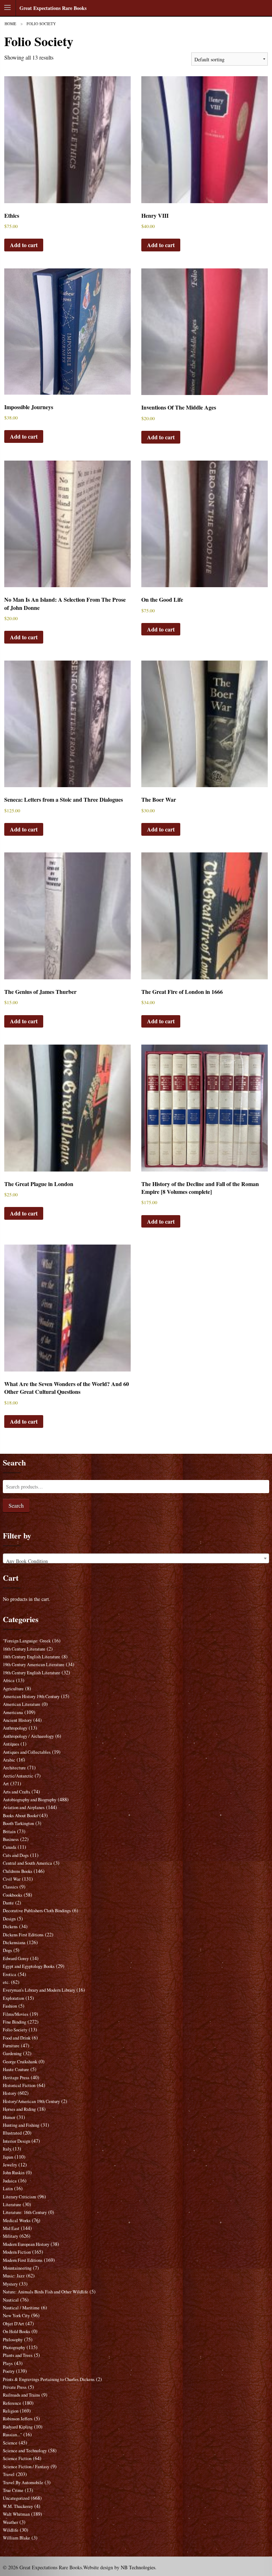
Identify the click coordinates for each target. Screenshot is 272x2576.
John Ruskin (14, 2173)
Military (10, 2236)
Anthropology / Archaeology (28, 1736)
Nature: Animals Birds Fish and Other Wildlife (46, 2292)
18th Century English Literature (32, 1657)
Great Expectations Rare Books (53, 8)
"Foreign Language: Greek (27, 1641)
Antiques (11, 1744)
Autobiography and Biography (30, 1800)
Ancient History (17, 1720)
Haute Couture (16, 2069)
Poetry (9, 2371)
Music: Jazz (14, 2276)
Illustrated (12, 2133)
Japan (8, 2157)
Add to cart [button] (24, 245)
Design (9, 1919)
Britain (9, 1832)
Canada (10, 1847)
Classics (10, 1887)
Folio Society (15, 2030)
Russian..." (12, 2435)
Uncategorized (16, 2498)
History (10, 2093)
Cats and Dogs (16, 1855)
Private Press (15, 2387)
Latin (8, 2189)
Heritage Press (16, 2078)
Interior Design (16, 2141)
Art (6, 1784)
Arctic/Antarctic (18, 1776)
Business (11, 1839)
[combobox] (136, 1558)
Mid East (11, 2228)
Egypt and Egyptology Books (29, 1966)
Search (16, 1505)
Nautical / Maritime (21, 2308)
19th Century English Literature (32, 1673)
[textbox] (136, 1561)
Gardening (12, 2054)
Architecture (14, 1768)
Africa (9, 1681)
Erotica (10, 1974)
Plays (8, 2363)
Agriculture (13, 1689)
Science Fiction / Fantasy (26, 2467)
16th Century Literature (24, 1649)
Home (10, 24)
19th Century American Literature (34, 1665)
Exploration (13, 1998)
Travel (9, 2474)
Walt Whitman (16, 2514)
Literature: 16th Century (25, 2212)
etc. (6, 1982)
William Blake (16, 2538)
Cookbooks (13, 1895)
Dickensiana (14, 1943)
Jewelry (10, 2165)
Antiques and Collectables (27, 1752)
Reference (12, 2403)
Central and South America (27, 1863)
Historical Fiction (19, 2085)
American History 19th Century (31, 1696)
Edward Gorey (16, 1959)
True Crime (13, 2490)
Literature (12, 2205)
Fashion (10, 2006)
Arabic (9, 1760)
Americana (13, 1712)
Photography (14, 2347)
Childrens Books (18, 1871)
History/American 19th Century (31, 2101)
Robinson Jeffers (18, 2419)
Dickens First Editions (23, 1935)
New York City (16, 2316)
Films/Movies (16, 2014)
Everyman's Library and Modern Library (39, 1990)
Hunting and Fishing (21, 2125)
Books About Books (20, 1816)
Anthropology (15, 1728)
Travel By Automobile (23, 2483)
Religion (11, 2411)
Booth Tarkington (18, 1823)
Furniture (11, 2046)
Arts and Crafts (16, 1792)
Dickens (10, 1927)
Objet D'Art (13, 2324)
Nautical (11, 2300)
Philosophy (13, 2340)
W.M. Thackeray (18, 2506)
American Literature (22, 1704)
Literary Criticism (19, 2197)
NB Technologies (138, 2567)
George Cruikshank (20, 2062)
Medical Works (17, 2221)
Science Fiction (17, 2458)
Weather (10, 2522)
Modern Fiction (17, 2252)
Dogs (7, 1950)
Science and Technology (25, 2451)
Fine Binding (15, 2022)
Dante (8, 1903)
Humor (9, 2117)
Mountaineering (17, 2268)
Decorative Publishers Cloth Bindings (37, 1911)
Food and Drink (17, 2038)
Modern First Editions (23, 2260)
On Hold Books (16, 2332)
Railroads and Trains (21, 2395)
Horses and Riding (19, 2109)
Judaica (10, 2181)
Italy (7, 2149)
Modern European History (26, 2244)
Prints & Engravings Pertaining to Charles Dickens (49, 2379)
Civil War (12, 1879)
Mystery (10, 2284)
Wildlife (11, 2530)
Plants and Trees (18, 2355)
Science (10, 2443)
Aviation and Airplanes (24, 1807)
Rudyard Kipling (18, 2427)
